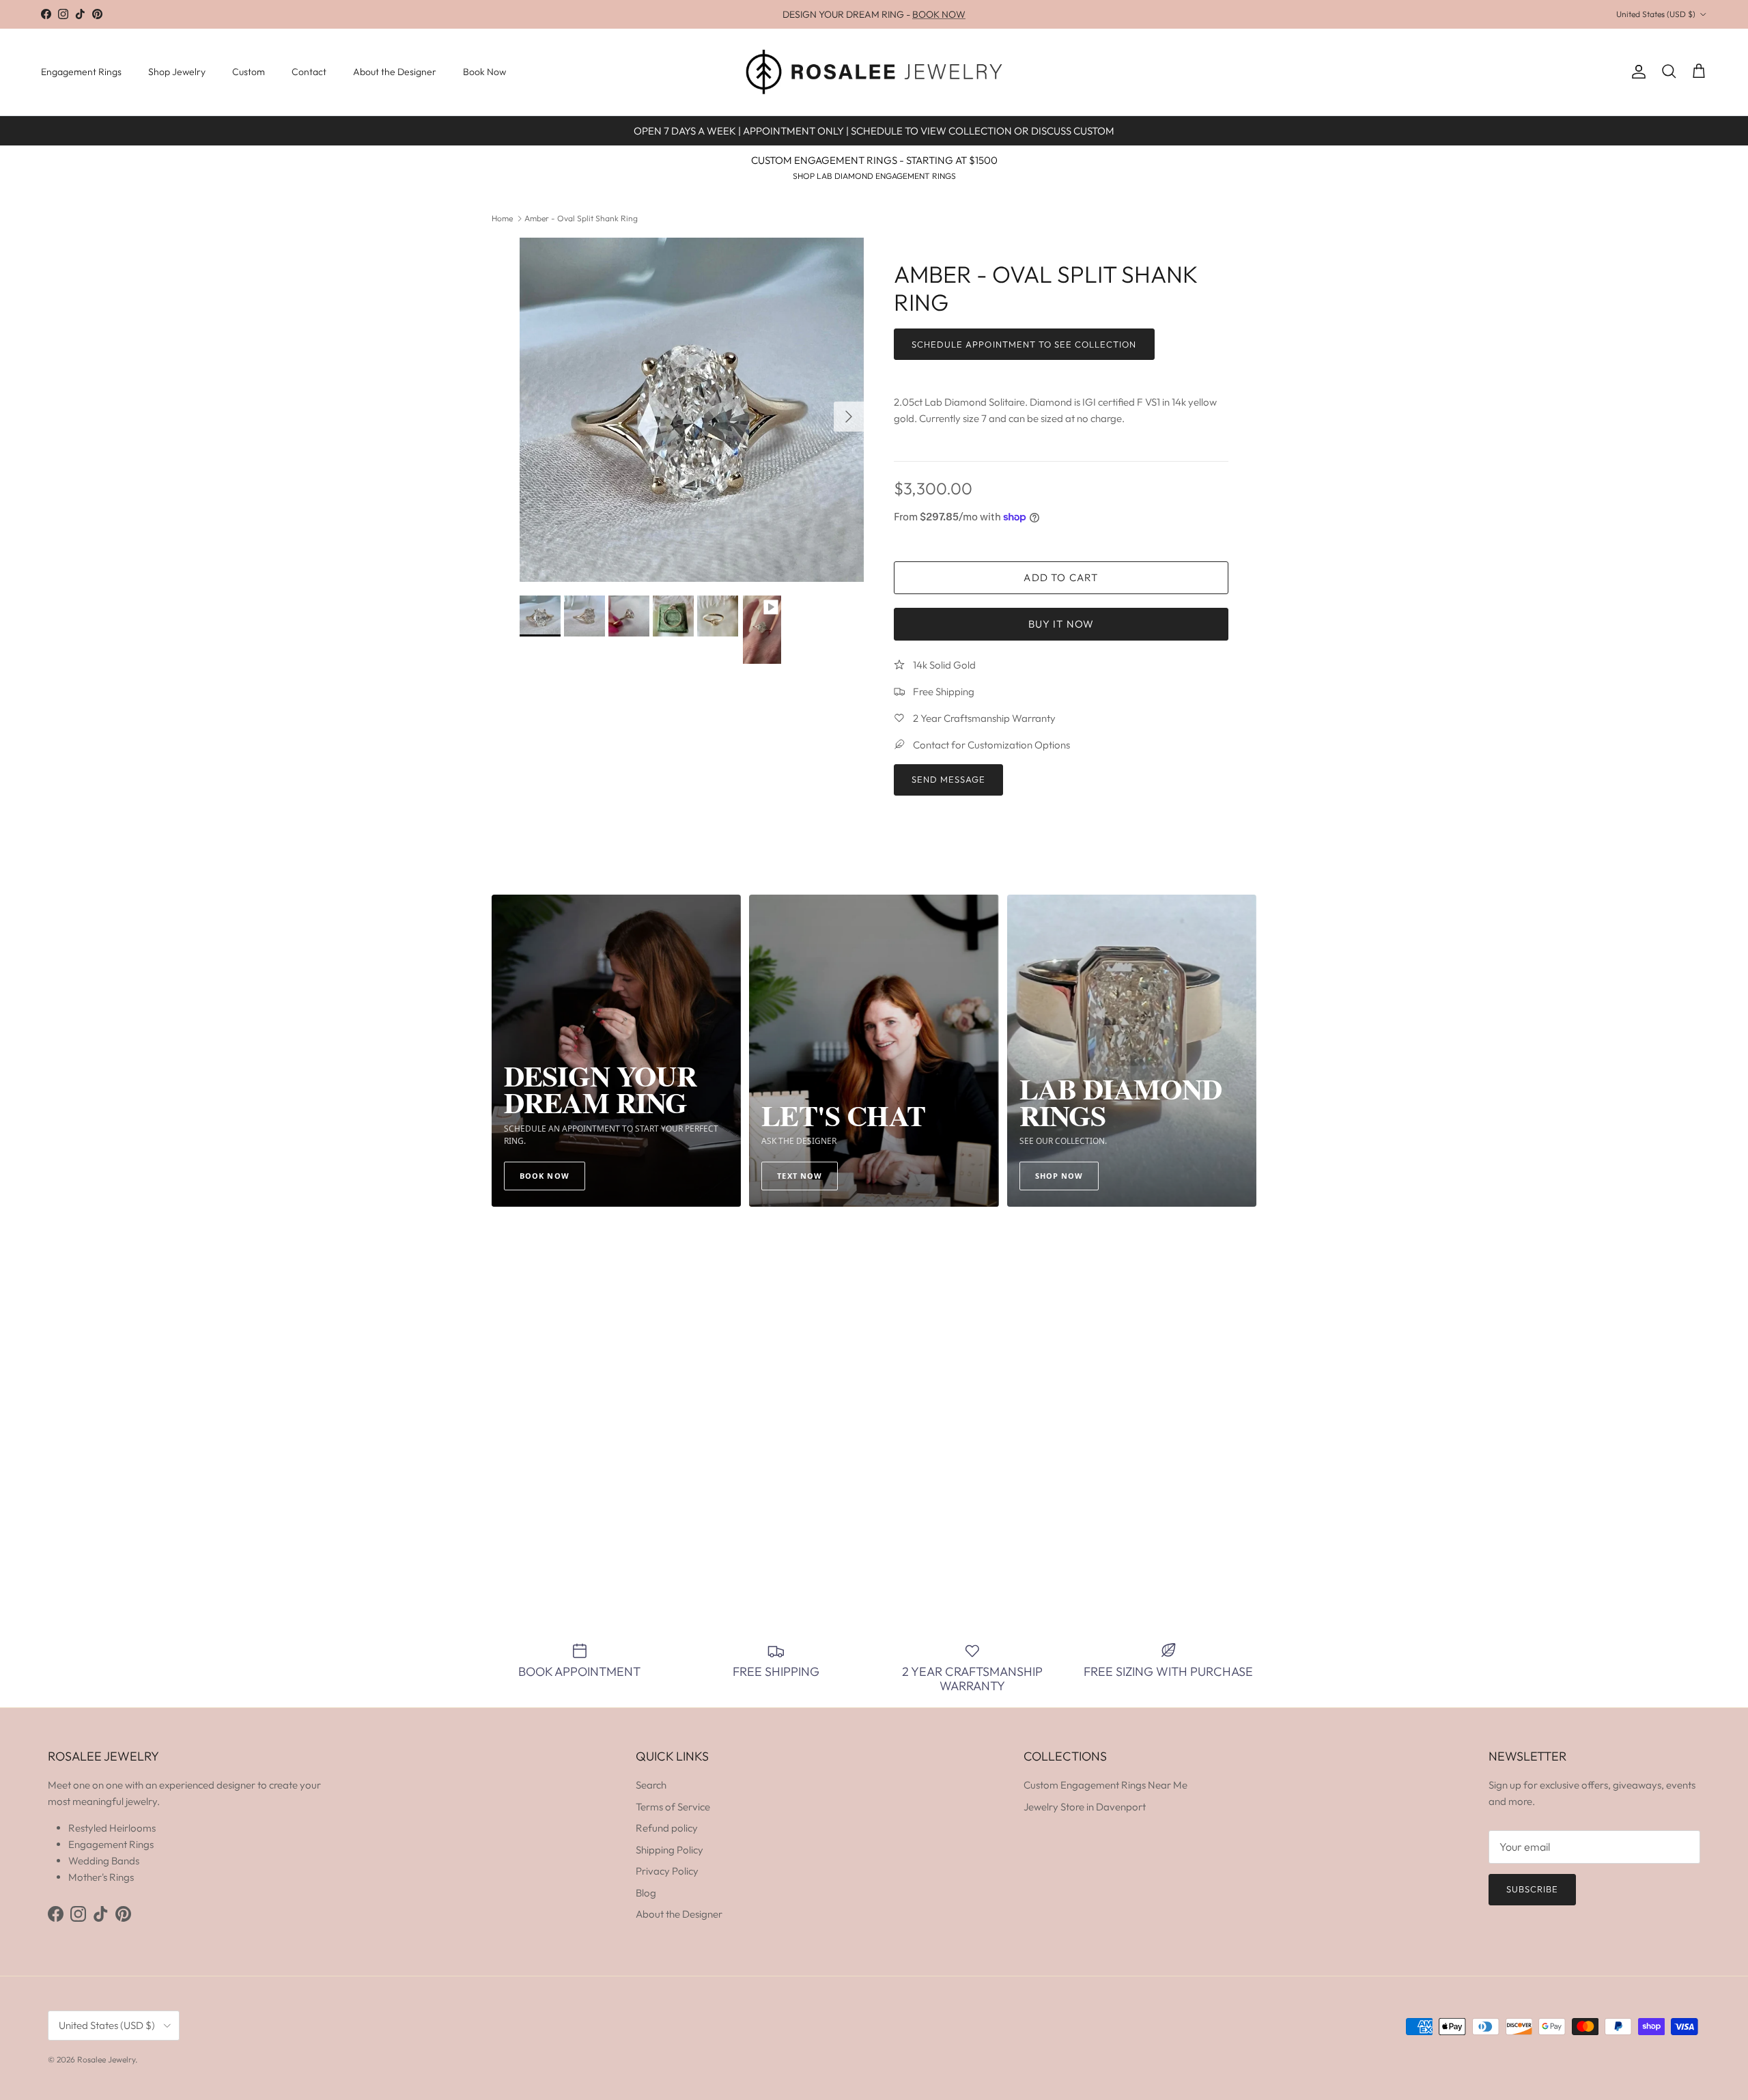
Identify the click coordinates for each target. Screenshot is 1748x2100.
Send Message (948, 779)
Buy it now (1061, 624)
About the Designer (395, 72)
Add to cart (1061, 577)
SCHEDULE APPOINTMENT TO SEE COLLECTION (1024, 344)
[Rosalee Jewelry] (874, 72)
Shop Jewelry (177, 72)
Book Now (484, 72)
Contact (309, 72)
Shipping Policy (669, 1850)
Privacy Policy (667, 1871)
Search (651, 1785)
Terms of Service (673, 1807)
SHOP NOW (1059, 1176)
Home (502, 218)
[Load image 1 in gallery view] (692, 410)
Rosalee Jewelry (106, 2059)
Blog (646, 1893)
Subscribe (1532, 1889)
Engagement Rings (81, 72)
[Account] (1636, 72)
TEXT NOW (800, 1176)
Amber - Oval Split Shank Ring (581, 218)
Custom (249, 72)
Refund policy (667, 1828)
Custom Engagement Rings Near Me (1105, 1785)
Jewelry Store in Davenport (1085, 1807)
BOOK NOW (939, 14)
